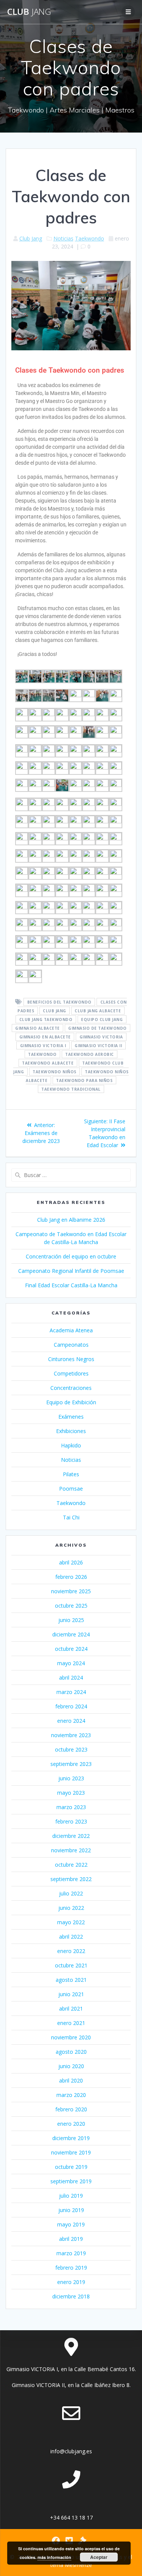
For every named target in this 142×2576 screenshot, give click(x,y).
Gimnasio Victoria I (43, 1046)
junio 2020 (71, 2066)
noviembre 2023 (71, 1735)
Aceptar (99, 2557)
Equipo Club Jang (102, 1019)
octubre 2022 (71, 1865)
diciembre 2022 (71, 1836)
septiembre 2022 (71, 1879)
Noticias (63, 238)
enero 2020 (71, 2124)
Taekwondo (90, 238)
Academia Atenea (71, 1330)
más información (54, 2557)
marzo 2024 (71, 1692)
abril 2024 (71, 1678)
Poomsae (71, 1489)
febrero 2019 (71, 2268)
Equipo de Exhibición (71, 1402)
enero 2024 (71, 1721)
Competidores (71, 1373)
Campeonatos (71, 1345)
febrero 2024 (71, 1706)
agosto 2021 (71, 1980)
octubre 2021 (71, 1965)
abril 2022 (71, 1937)
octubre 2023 (71, 1749)
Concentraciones (71, 1388)
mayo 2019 (71, 2224)
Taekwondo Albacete (48, 1063)
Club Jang (31, 238)
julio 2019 (71, 2196)
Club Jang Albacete (98, 1011)
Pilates (71, 1474)
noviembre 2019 (71, 2152)
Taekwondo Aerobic (90, 1054)
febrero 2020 (71, 2109)
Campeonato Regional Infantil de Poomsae (71, 1271)
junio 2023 (71, 1778)
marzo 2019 (71, 2253)
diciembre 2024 (71, 1634)
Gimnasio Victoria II (98, 1046)
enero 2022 (71, 1951)
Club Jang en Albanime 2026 (71, 1220)
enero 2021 (71, 2023)
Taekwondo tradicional (71, 1089)
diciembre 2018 (71, 2296)
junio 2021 (71, 1994)
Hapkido (71, 1445)
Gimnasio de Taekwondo (98, 1028)
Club (29, 12)
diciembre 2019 (71, 2138)
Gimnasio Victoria (101, 1037)
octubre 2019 (71, 2167)
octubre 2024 (71, 1649)
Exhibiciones (71, 1431)
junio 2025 (71, 1620)
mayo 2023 (71, 1793)
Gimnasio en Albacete (45, 1037)
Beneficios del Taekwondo (59, 1002)
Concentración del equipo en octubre (71, 1256)
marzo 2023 (71, 1807)
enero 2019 (71, 2282)
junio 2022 (71, 1908)
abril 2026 (71, 1562)
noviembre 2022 (71, 1850)
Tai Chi (71, 1517)
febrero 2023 (71, 1821)
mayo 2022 (71, 1922)
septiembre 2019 (71, 2181)
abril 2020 (71, 2080)
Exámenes (71, 1417)
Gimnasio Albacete (37, 1028)
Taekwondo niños (55, 1072)
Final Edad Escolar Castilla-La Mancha (71, 1285)
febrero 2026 (71, 1577)
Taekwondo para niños (84, 1080)
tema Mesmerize (71, 2565)
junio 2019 (71, 2210)
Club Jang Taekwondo (46, 1019)
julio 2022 (71, 1893)
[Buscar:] (71, 1175)
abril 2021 (71, 2008)
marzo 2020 (71, 2095)
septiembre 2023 (71, 1764)
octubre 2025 (71, 1606)
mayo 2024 (71, 1663)
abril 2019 (71, 2239)
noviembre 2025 (71, 1591)
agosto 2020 (71, 2052)
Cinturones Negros (71, 1359)
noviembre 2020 (71, 2037)
